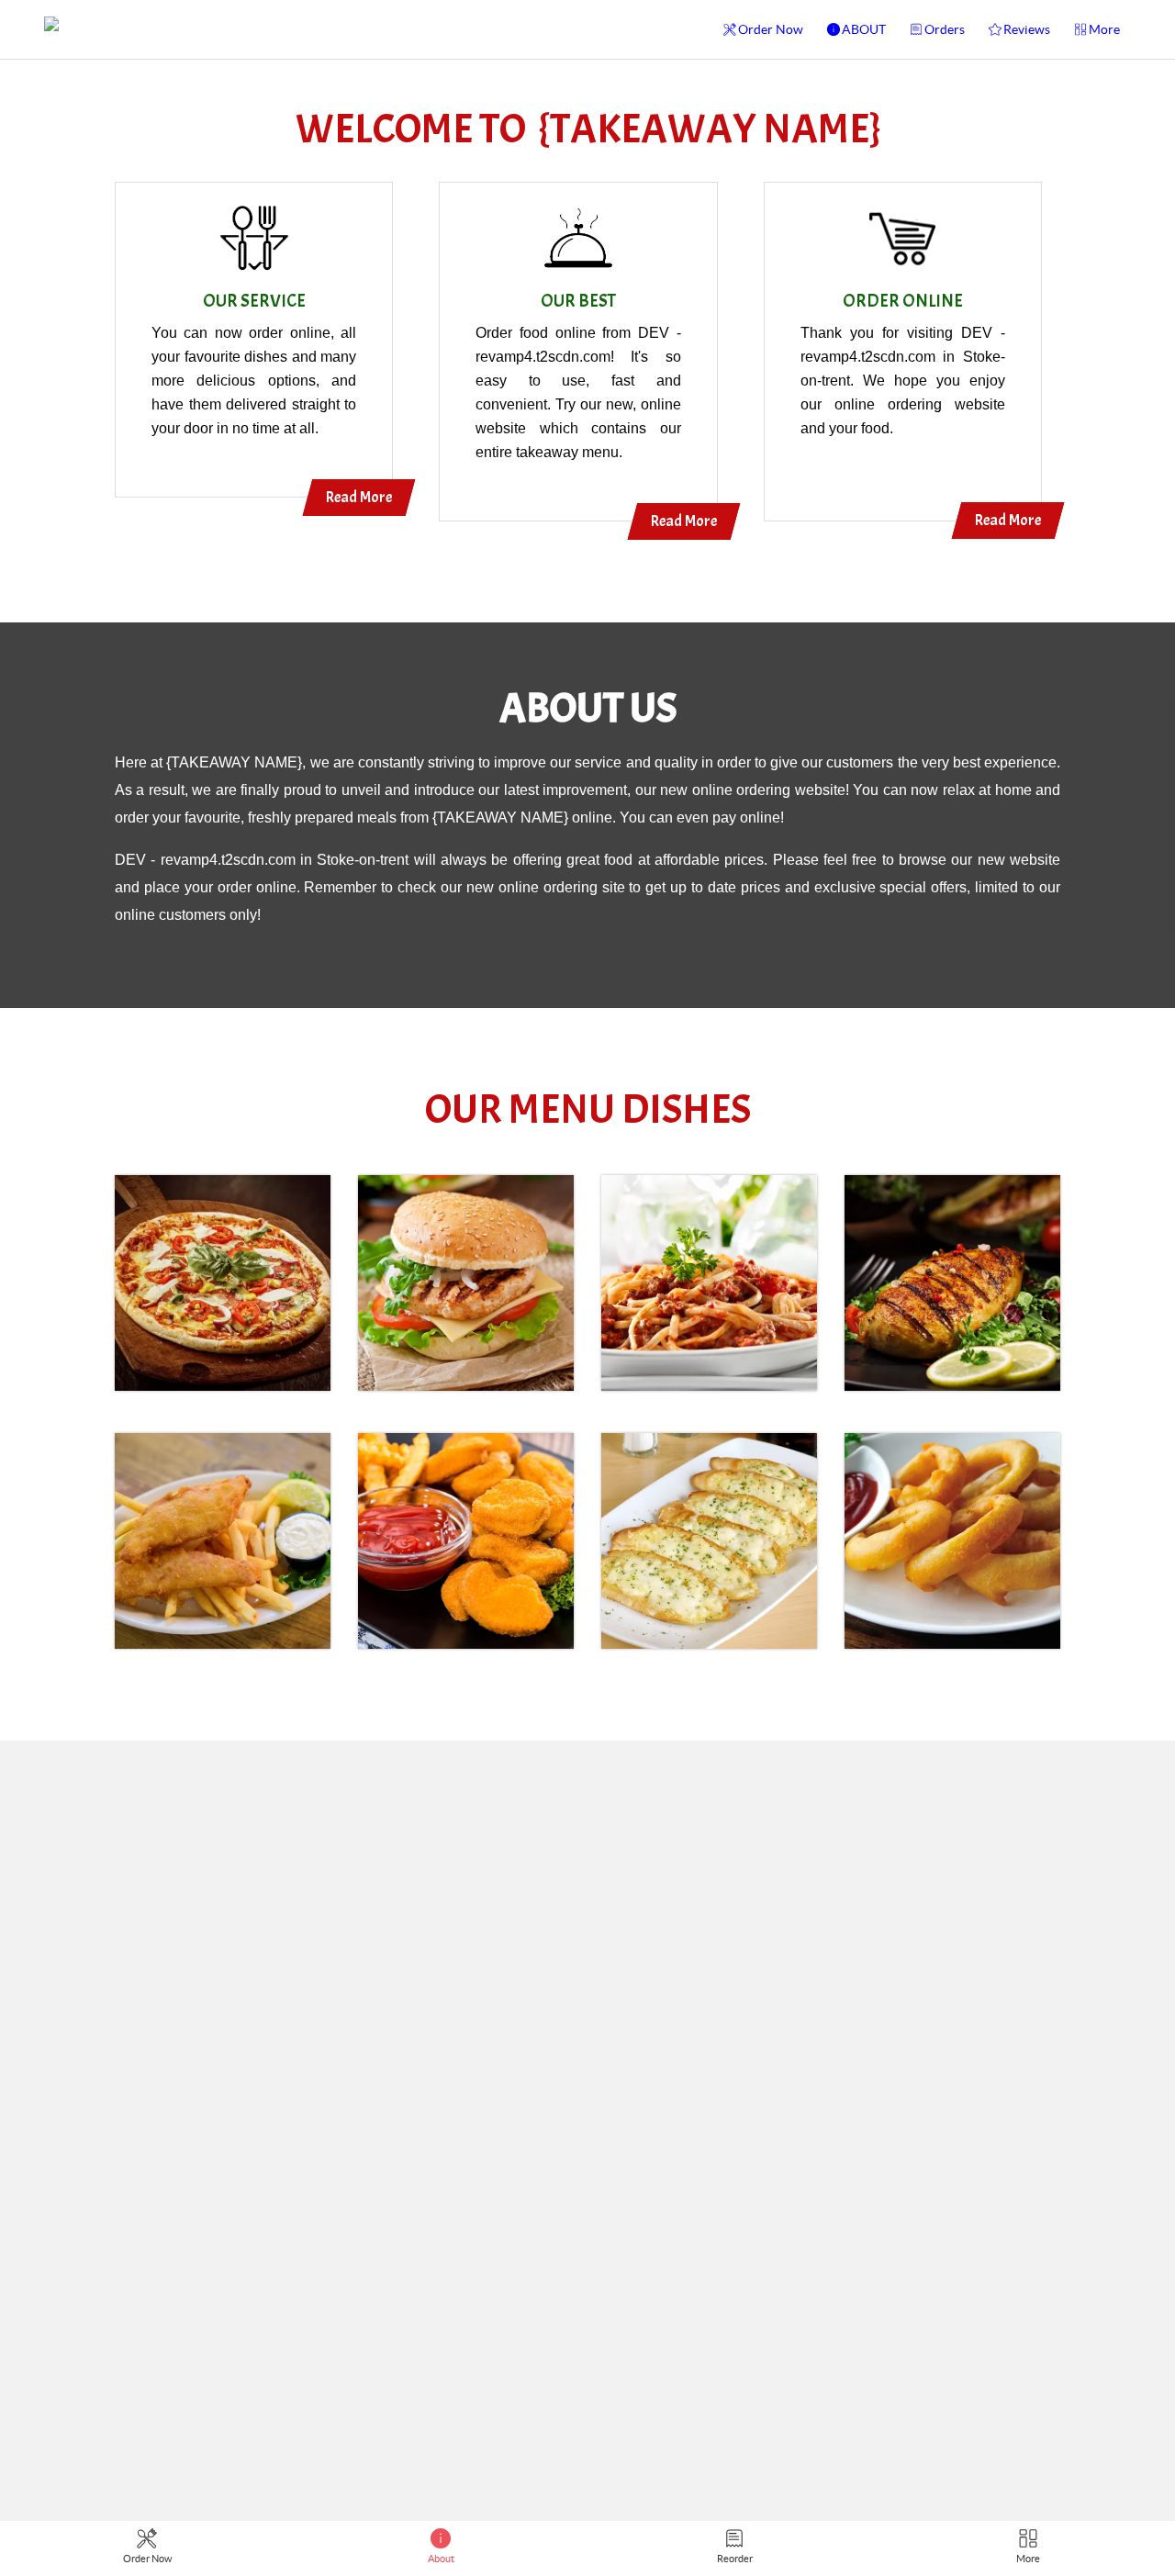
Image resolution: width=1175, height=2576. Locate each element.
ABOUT (864, 29)
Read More (359, 497)
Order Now (771, 29)
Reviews (1027, 29)
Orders (945, 29)
